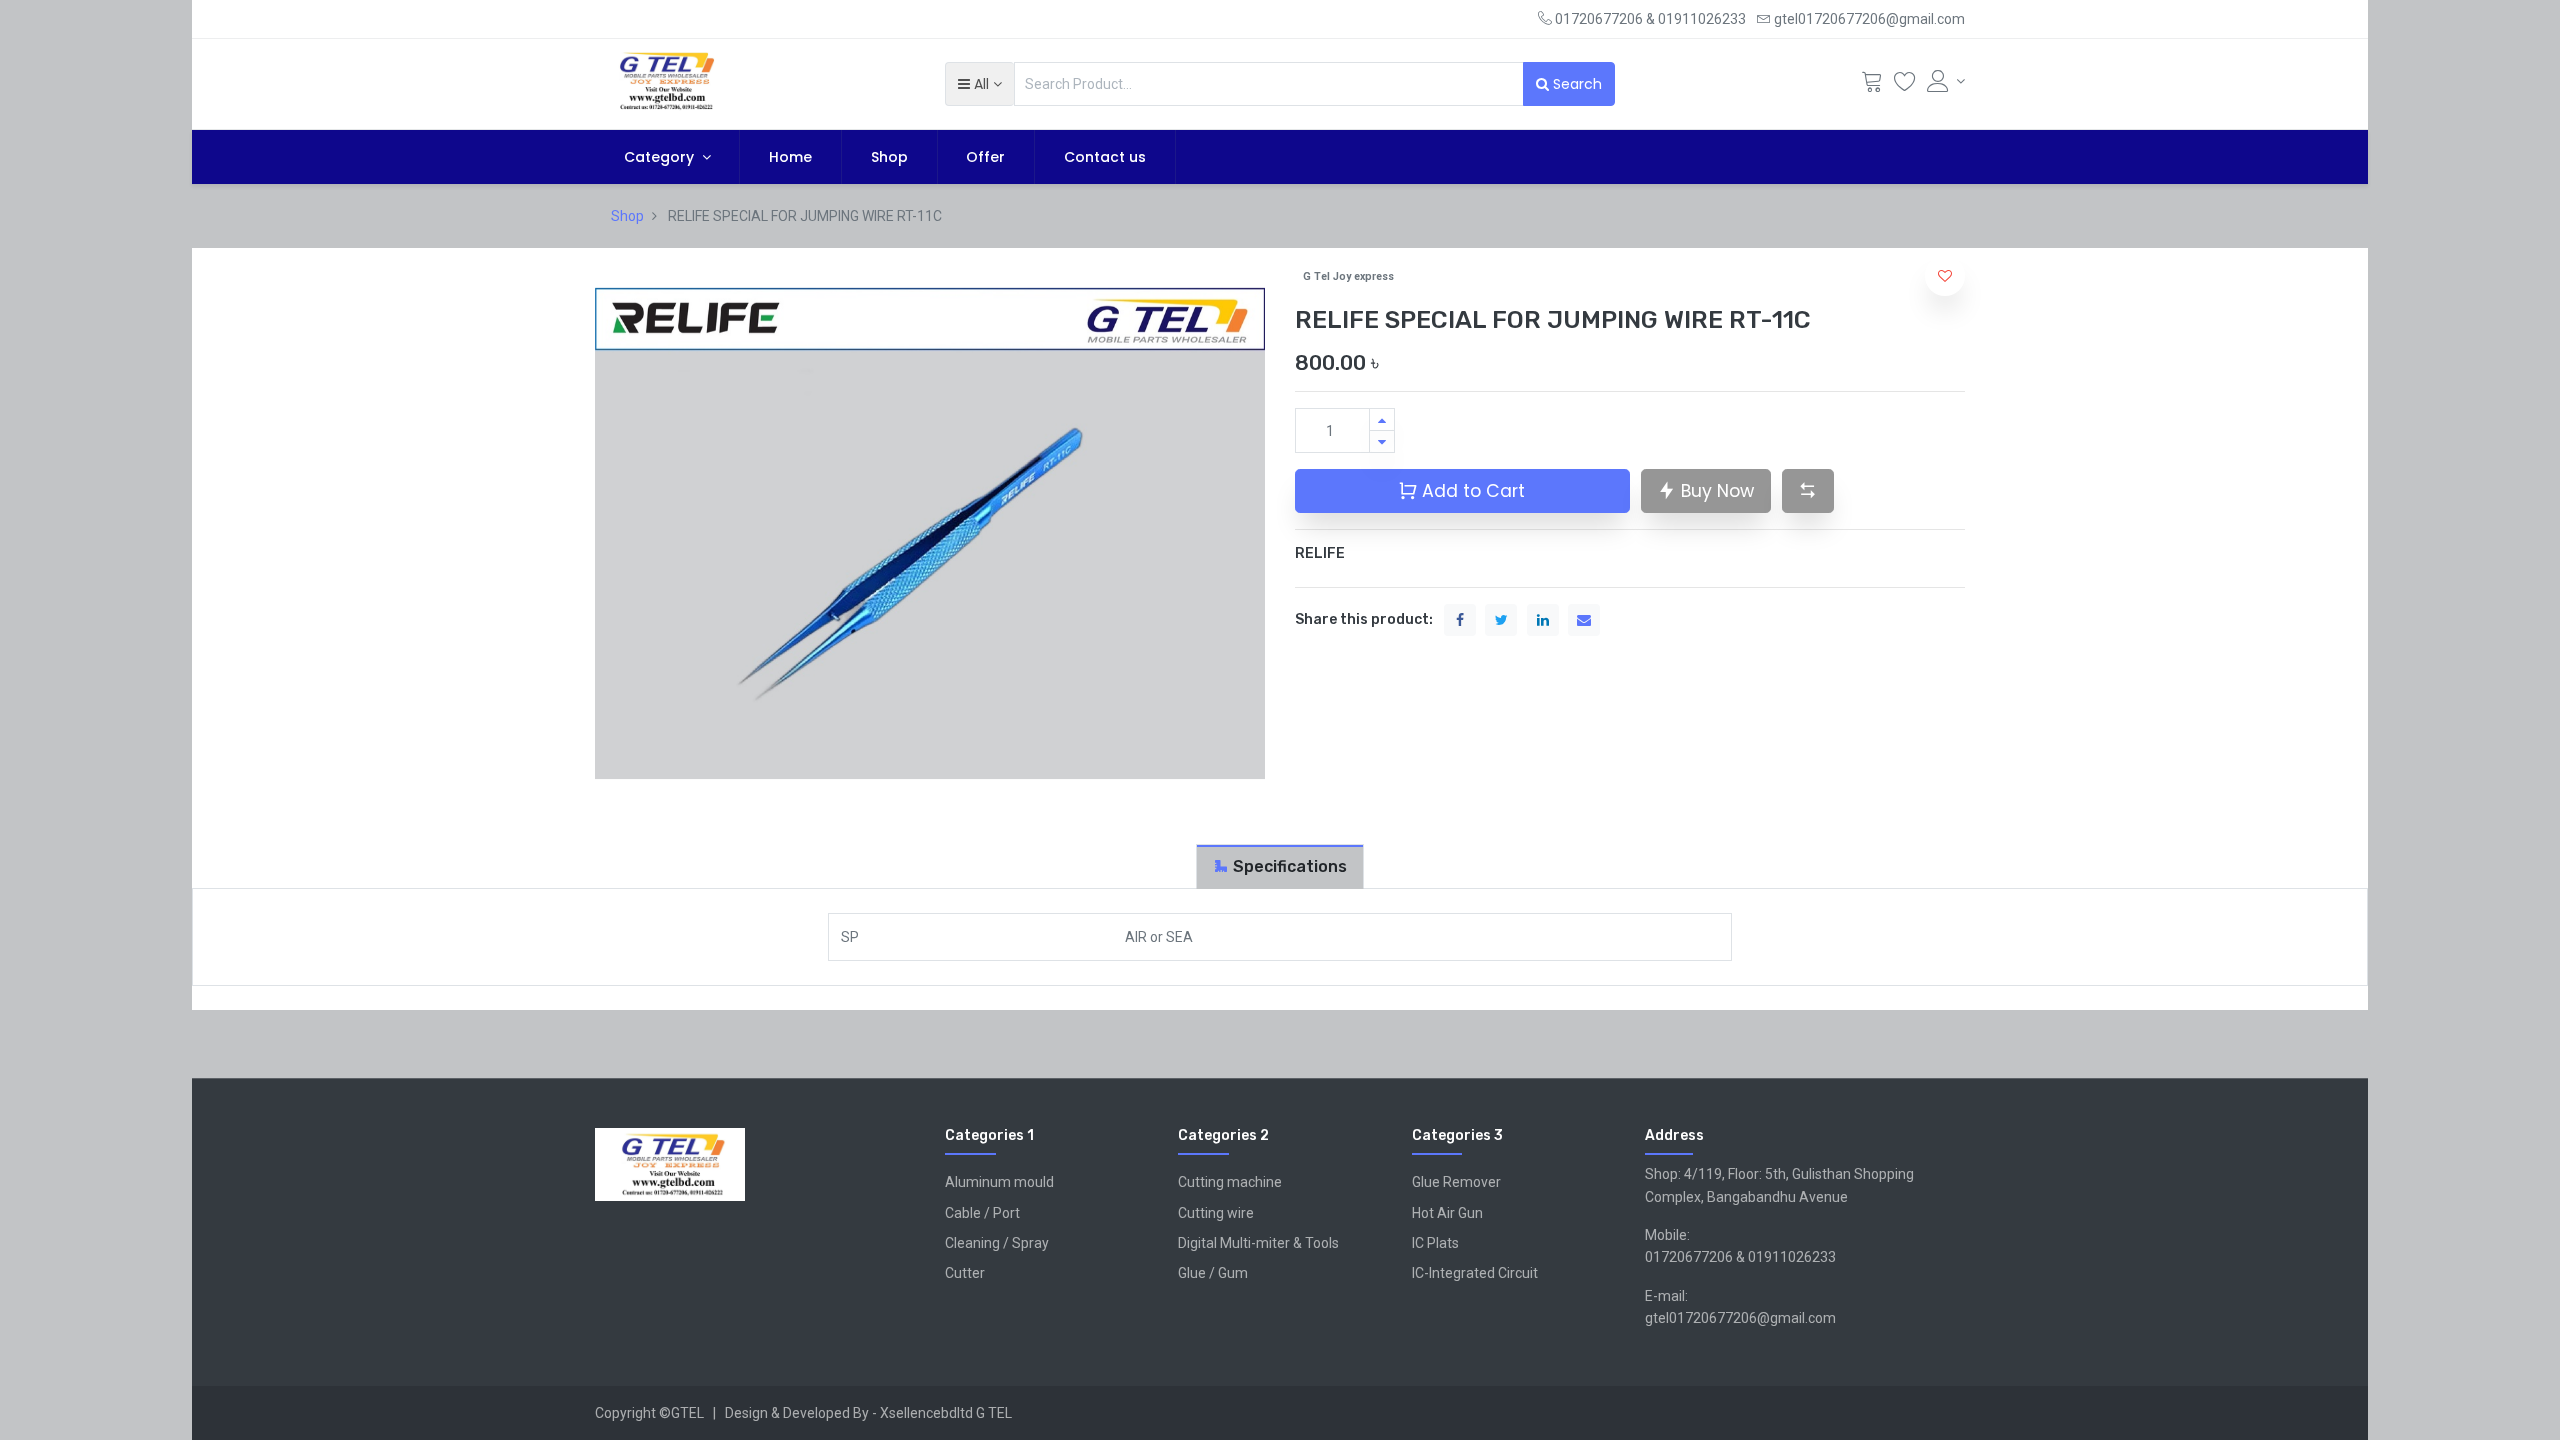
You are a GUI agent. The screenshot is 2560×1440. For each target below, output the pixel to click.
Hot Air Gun (1447, 1213)
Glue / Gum (1213, 1273)
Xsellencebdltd (926, 1413)
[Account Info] (1946, 81)
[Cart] (1872, 86)
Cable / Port (982, 1213)
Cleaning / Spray (997, 1243)
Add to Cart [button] (1471, 491)
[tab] (1280, 866)
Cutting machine (1230, 1182)
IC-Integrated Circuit (1475, 1273)
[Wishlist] (1905, 86)
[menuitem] (790, 157)
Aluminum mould (999, 1182)
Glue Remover (1456, 1182)
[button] (979, 84)
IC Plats (1435, 1243)
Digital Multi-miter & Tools (1258, 1243)
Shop (627, 216)
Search (1575, 84)
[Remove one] (1382, 441)
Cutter (965, 1273)
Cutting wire (1216, 1213)
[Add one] (1382, 419)
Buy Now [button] (1715, 491)
